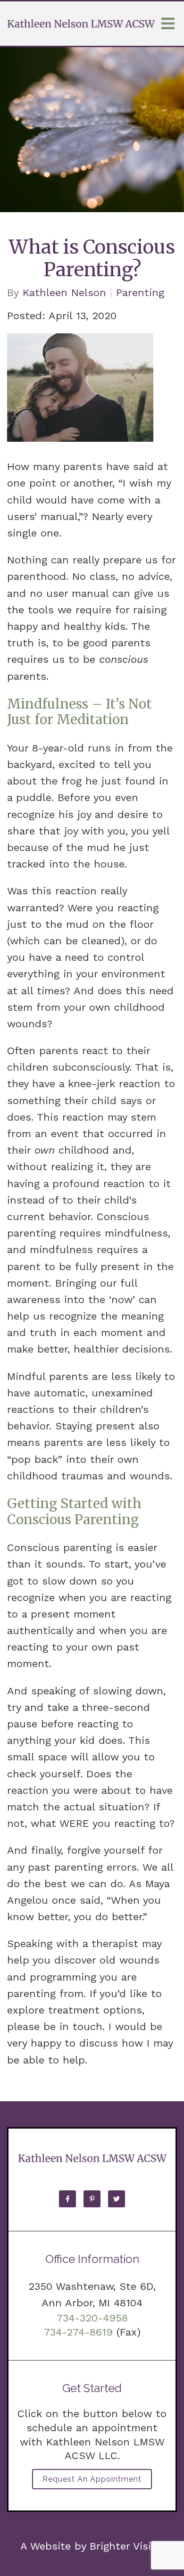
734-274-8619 (78, 2332)
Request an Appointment (92, 2479)
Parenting (140, 293)
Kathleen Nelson (64, 293)
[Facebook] (67, 2199)
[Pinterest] (92, 2199)
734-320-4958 (92, 2318)
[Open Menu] (168, 24)
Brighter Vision (127, 2546)
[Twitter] (117, 2199)
